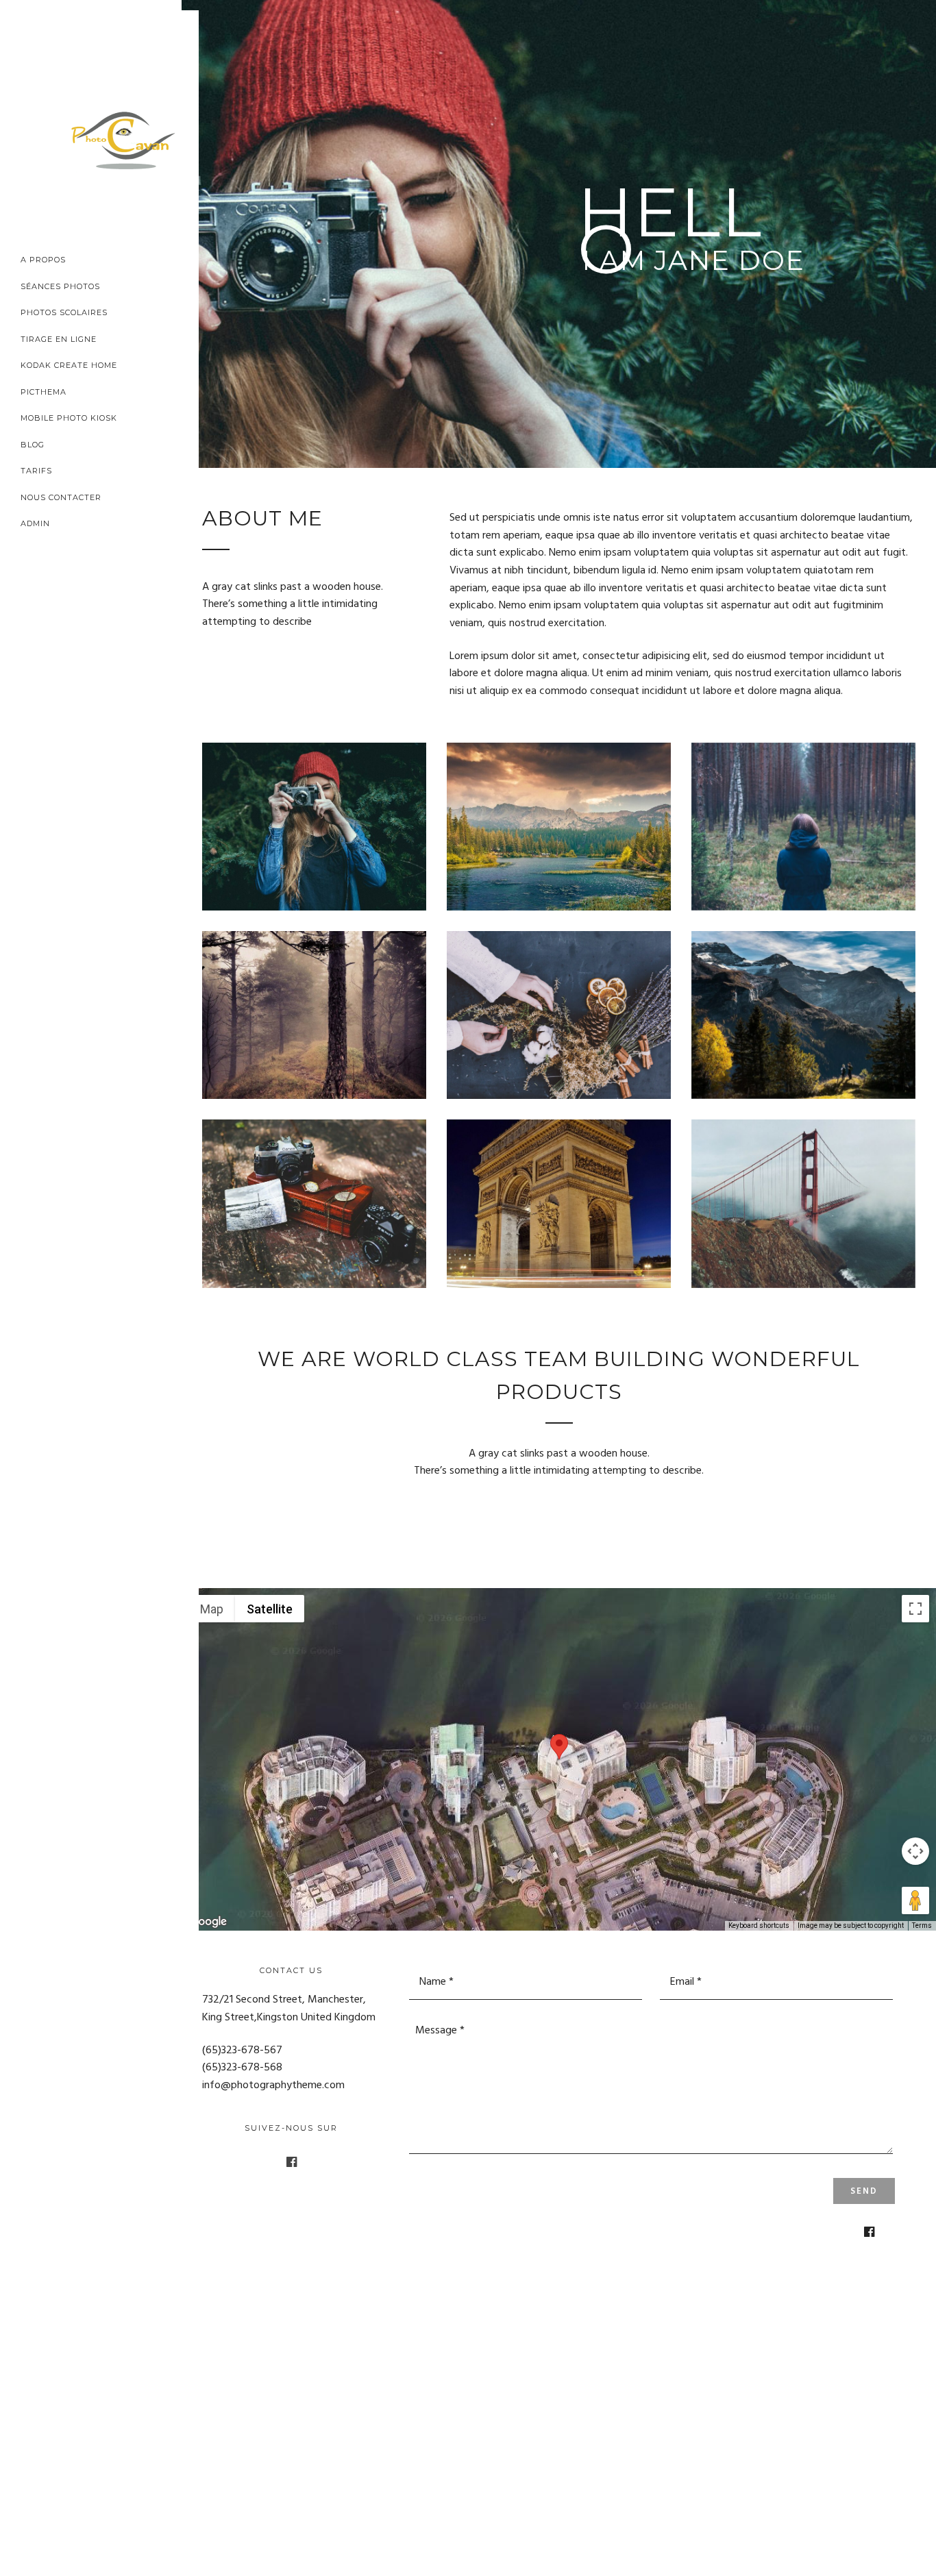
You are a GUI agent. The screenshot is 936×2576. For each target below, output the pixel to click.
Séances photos (60, 286)
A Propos (43, 260)
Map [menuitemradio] (212, 1609)
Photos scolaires (64, 312)
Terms (922, 1925)
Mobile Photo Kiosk (69, 418)
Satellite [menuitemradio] (270, 1609)
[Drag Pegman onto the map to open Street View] (915, 1900)
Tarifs (36, 471)
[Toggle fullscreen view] (915, 1609)
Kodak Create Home (69, 365)
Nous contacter (61, 497)
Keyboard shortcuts (759, 1925)
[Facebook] (292, 2162)
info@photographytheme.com (273, 2085)
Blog (33, 445)
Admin (35, 523)
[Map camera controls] (915, 1851)
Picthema (44, 392)
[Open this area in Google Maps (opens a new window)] (208, 1922)
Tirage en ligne (59, 339)
